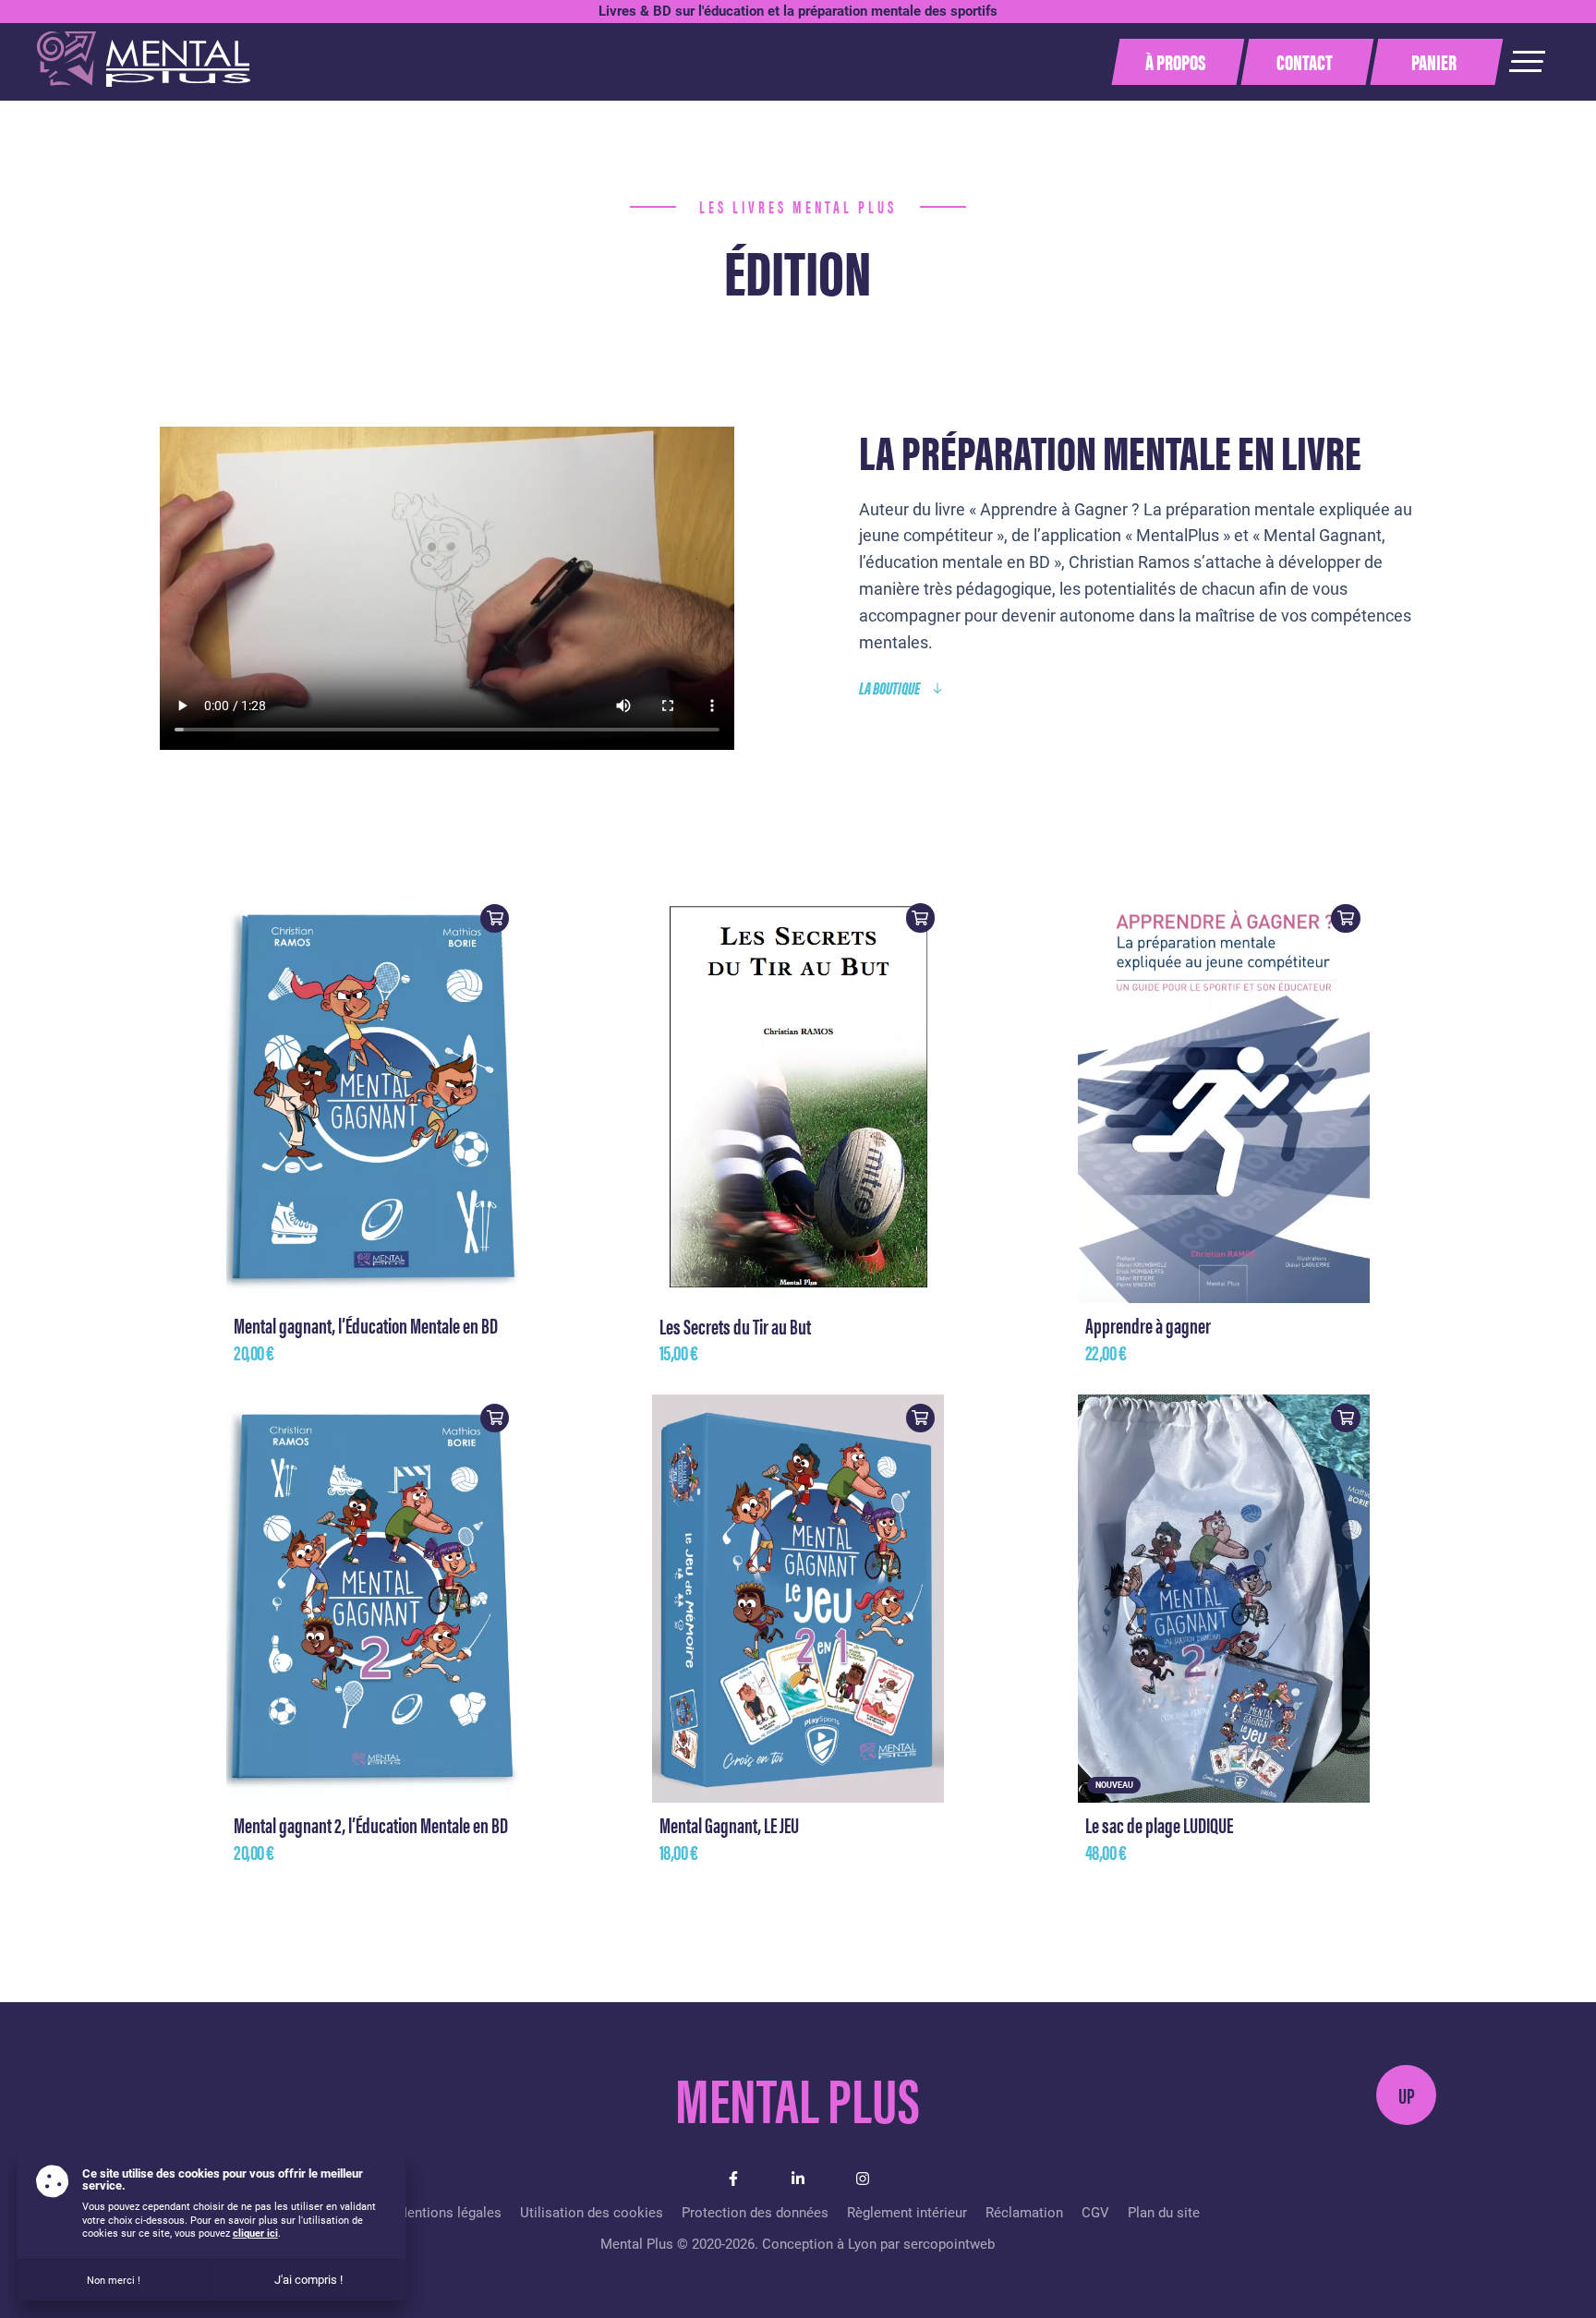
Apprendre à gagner (1148, 1325)
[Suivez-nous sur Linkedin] (798, 2179)
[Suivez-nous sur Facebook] (733, 2179)
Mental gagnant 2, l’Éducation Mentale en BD (371, 1824)
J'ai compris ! (308, 2280)
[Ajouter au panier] (495, 919)
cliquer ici (255, 2233)
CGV (1095, 2213)
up (1407, 2095)
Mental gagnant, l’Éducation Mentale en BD (366, 1325)
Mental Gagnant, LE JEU (729, 1824)
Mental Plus (798, 2096)
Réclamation (1024, 2213)
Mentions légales (448, 2213)
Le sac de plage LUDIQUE (1159, 1824)
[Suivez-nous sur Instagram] (863, 2179)
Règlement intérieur (907, 2213)
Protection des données (755, 2213)
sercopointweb (949, 2244)
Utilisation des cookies (592, 2213)
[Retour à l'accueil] (144, 79)
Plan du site (1164, 2213)
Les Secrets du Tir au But (735, 1326)
